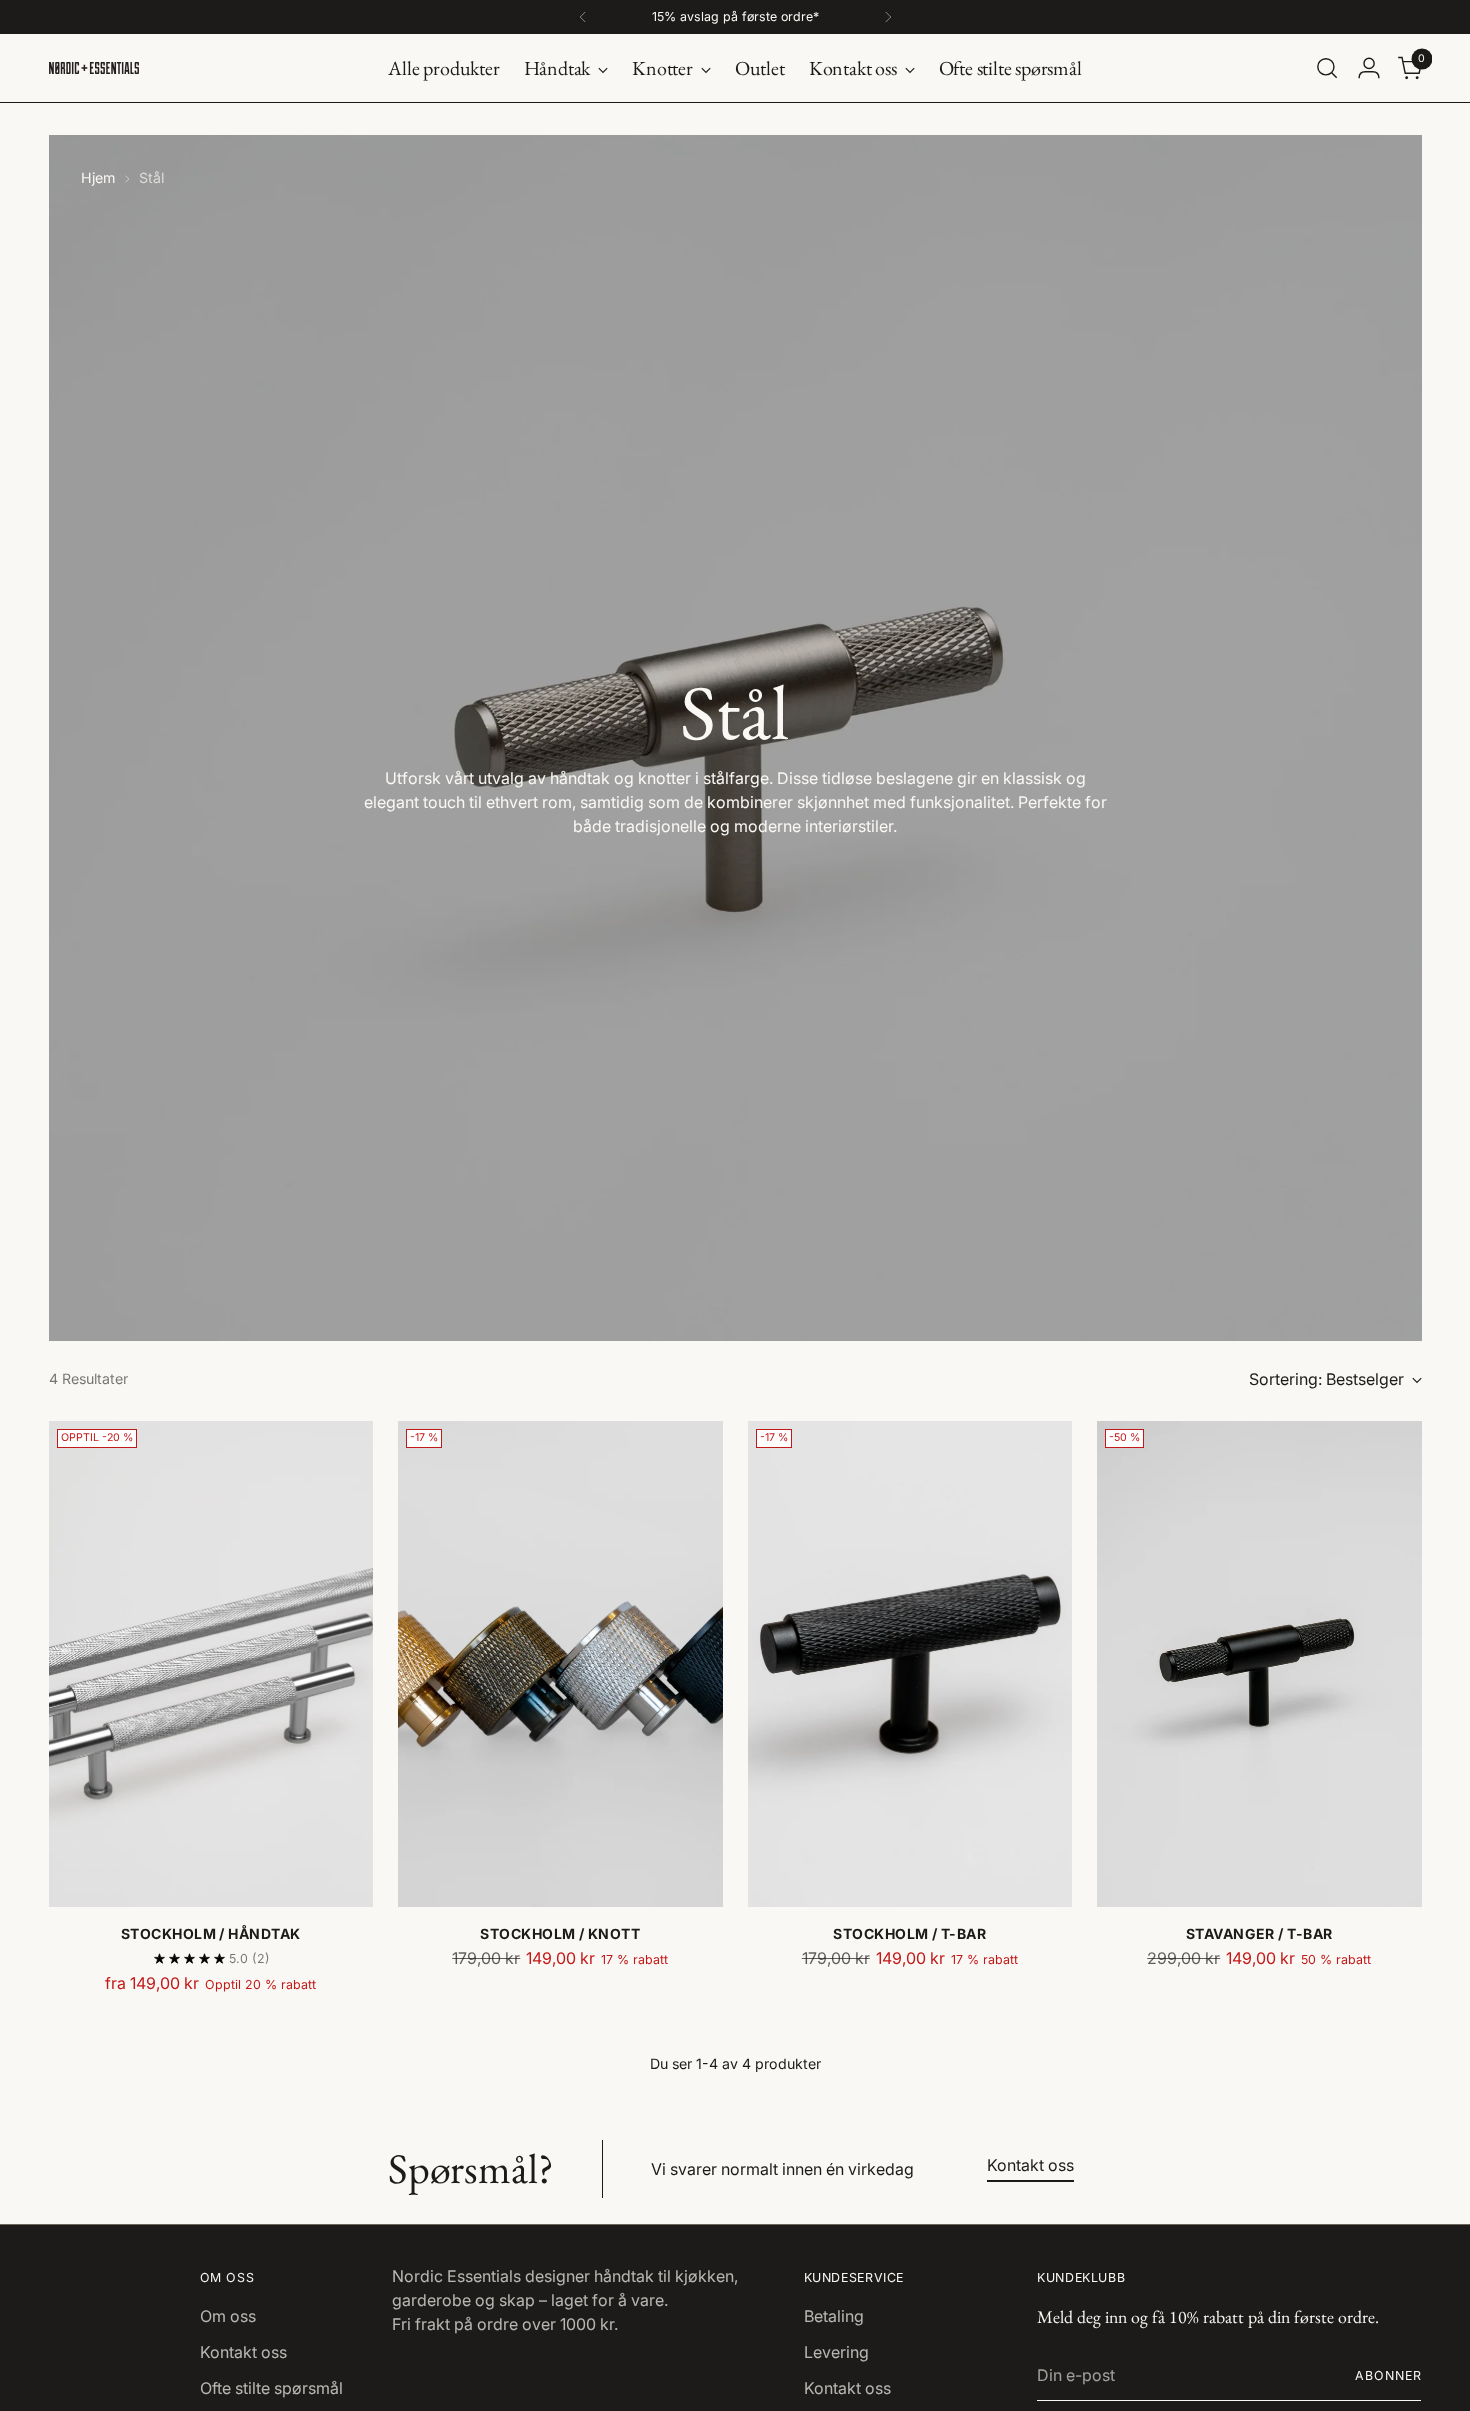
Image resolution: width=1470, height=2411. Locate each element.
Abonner (1388, 2375)
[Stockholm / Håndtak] (211, 1664)
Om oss (228, 2316)
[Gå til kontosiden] (1369, 68)
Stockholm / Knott (560, 1933)
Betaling (834, 2316)
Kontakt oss (243, 2352)
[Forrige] (583, 17)
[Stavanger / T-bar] (1259, 1664)
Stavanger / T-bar (1259, 1933)
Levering (836, 2352)
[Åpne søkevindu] (1327, 68)
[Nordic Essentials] (94, 68)
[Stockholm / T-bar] (910, 1664)
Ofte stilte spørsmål (271, 2388)
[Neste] (888, 17)
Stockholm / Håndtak (211, 1933)
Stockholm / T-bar (909, 1933)
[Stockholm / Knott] (560, 1664)
